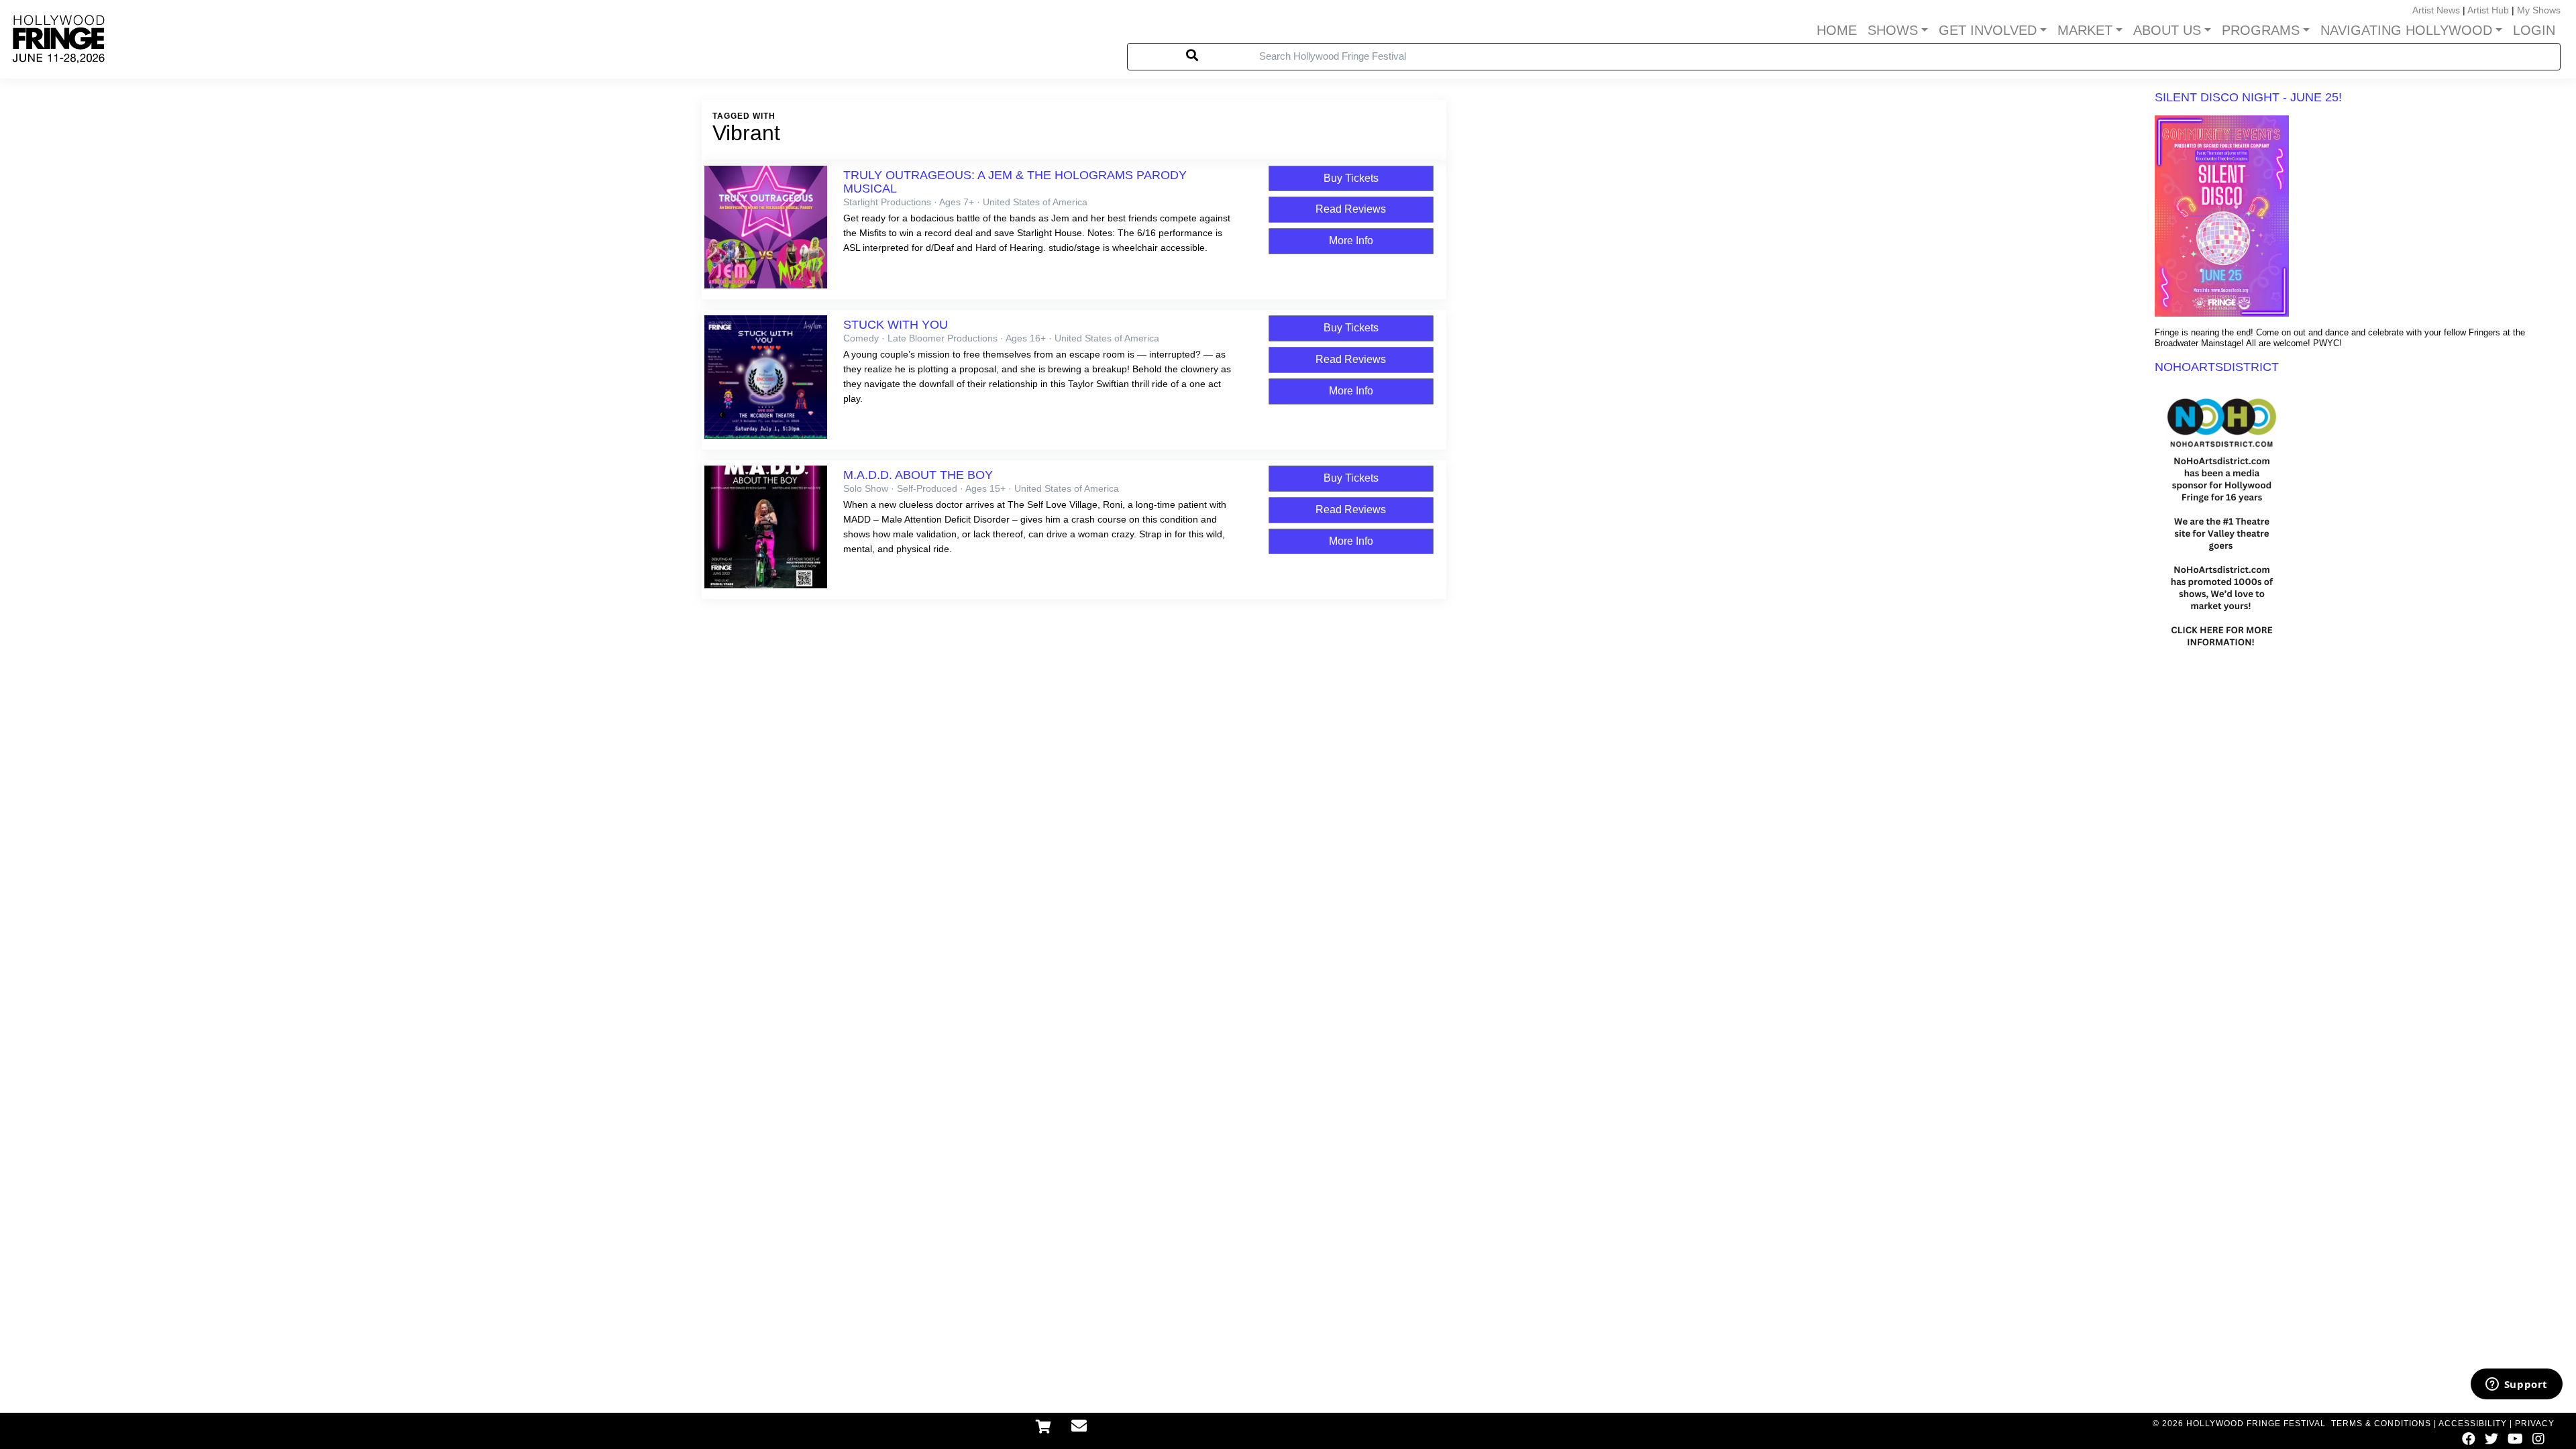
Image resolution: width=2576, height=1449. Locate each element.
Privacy (2535, 1424)
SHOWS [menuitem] (1893, 30)
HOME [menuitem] (1837, 30)
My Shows (2539, 10)
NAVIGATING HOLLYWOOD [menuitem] (2406, 30)
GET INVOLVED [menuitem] (1988, 30)
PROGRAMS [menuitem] (2261, 30)
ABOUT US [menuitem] (2167, 30)
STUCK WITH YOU (896, 325)
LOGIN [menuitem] (2534, 30)
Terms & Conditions (2381, 1424)
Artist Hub (2488, 10)
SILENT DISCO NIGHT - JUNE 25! (2248, 97)
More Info (1351, 240)
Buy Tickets (1351, 178)
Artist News (2436, 10)
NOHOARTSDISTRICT (2217, 367)
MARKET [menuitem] (2085, 30)
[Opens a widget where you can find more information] (2516, 1385)
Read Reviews (1351, 209)
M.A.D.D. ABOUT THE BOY (918, 475)
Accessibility (2473, 1424)
